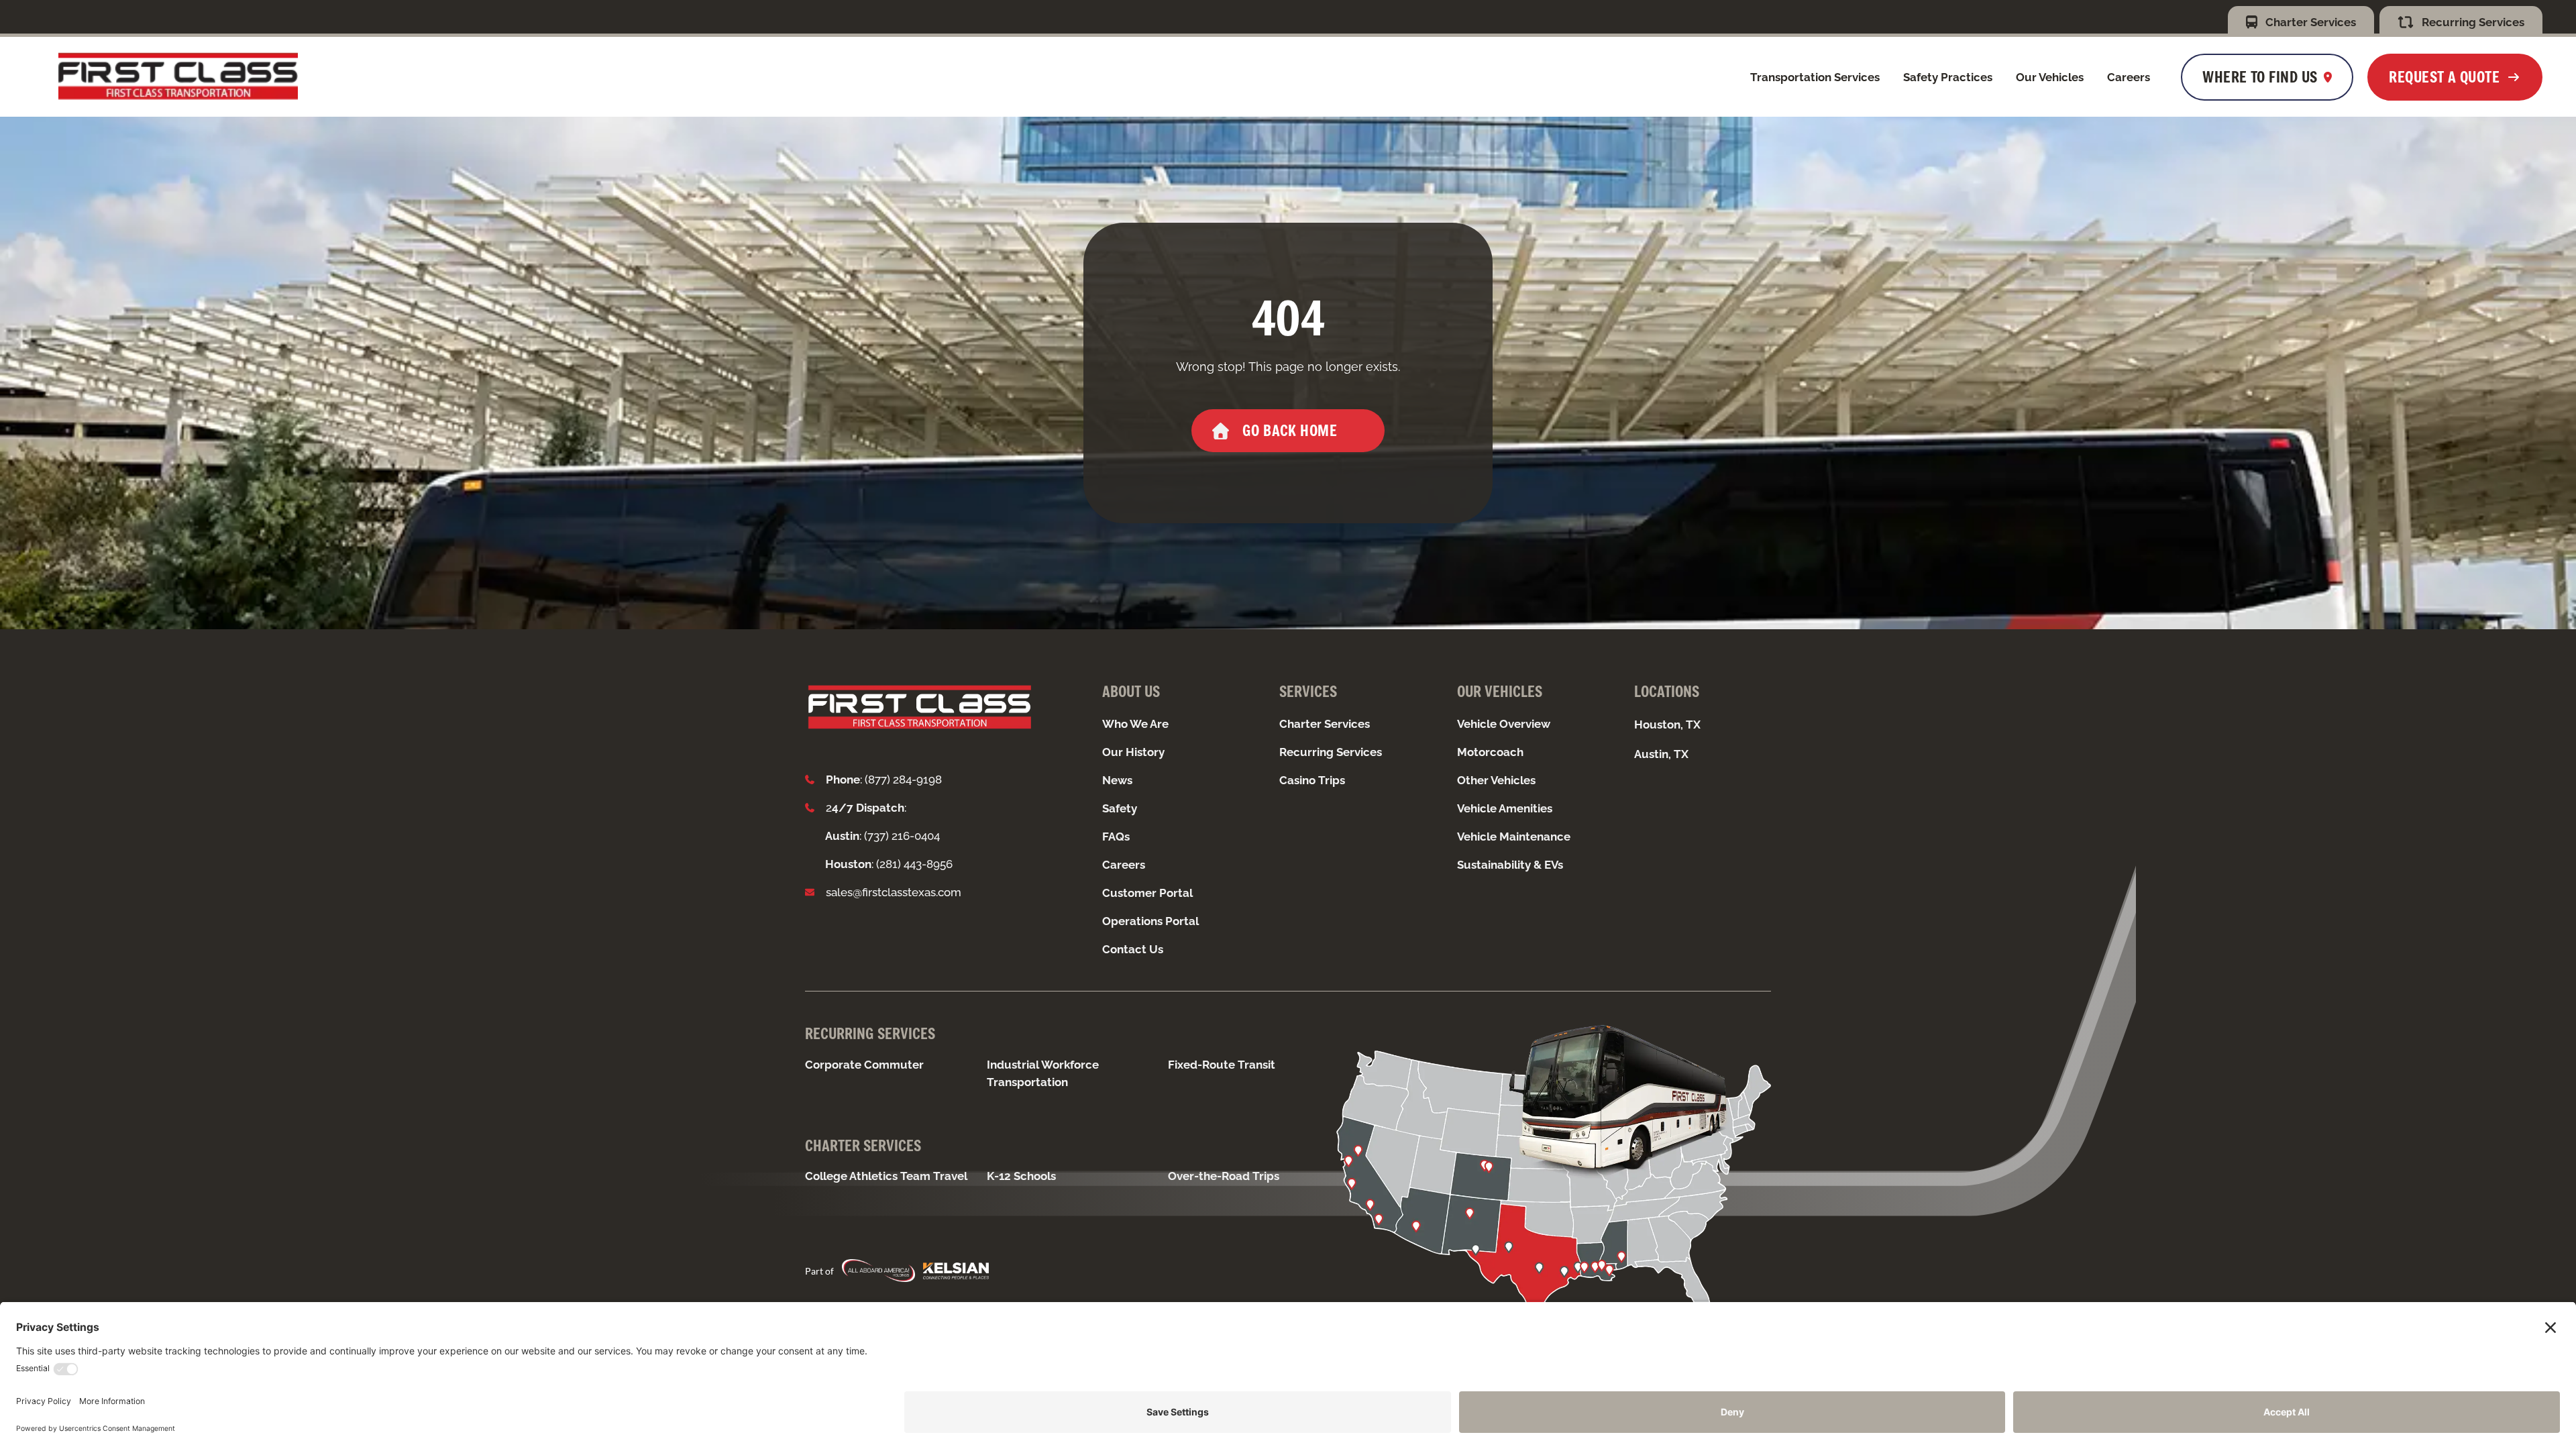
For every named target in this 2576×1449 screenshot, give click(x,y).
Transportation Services (1815, 77)
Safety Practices (1948, 77)
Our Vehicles (2050, 77)
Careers (2129, 77)
